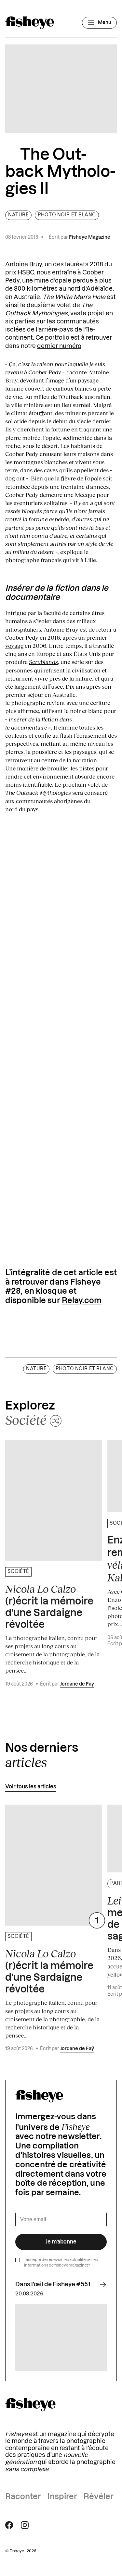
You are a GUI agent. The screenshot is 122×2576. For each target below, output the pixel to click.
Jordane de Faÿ (77, 1684)
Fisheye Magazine (90, 237)
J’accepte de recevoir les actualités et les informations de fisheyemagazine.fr (61, 2262)
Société (18, 1572)
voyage (14, 646)
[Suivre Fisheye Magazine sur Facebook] (9, 2525)
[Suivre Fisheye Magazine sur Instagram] (25, 2525)
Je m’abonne (61, 2242)
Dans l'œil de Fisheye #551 (53, 2284)
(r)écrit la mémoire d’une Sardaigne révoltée (49, 1606)
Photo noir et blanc (67, 215)
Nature (18, 215)
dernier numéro (59, 346)
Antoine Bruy (24, 264)
